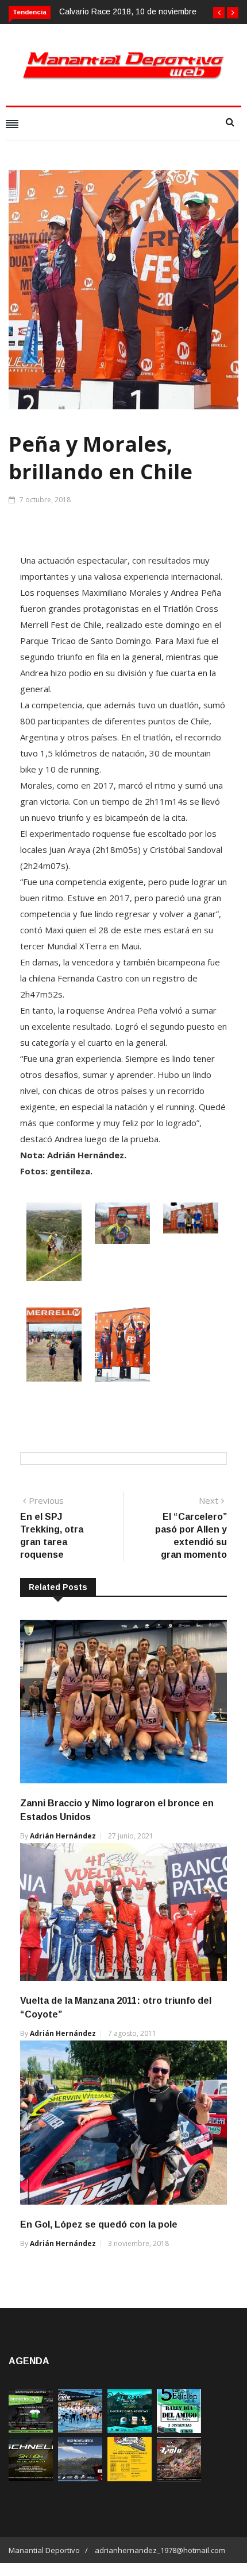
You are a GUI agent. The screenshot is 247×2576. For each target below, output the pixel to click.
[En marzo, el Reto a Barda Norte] (130, 2430)
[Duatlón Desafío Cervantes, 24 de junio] (130, 2478)
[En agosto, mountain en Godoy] (179, 2430)
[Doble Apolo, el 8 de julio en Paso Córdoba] (179, 2478)
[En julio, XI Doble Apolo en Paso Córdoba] (80, 2430)
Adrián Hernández (63, 1836)
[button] (219, 13)
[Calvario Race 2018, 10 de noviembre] (80, 2478)
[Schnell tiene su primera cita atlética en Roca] (31, 2478)
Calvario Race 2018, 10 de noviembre (128, 11)
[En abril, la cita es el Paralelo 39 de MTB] (31, 2430)
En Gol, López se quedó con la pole (99, 2224)
